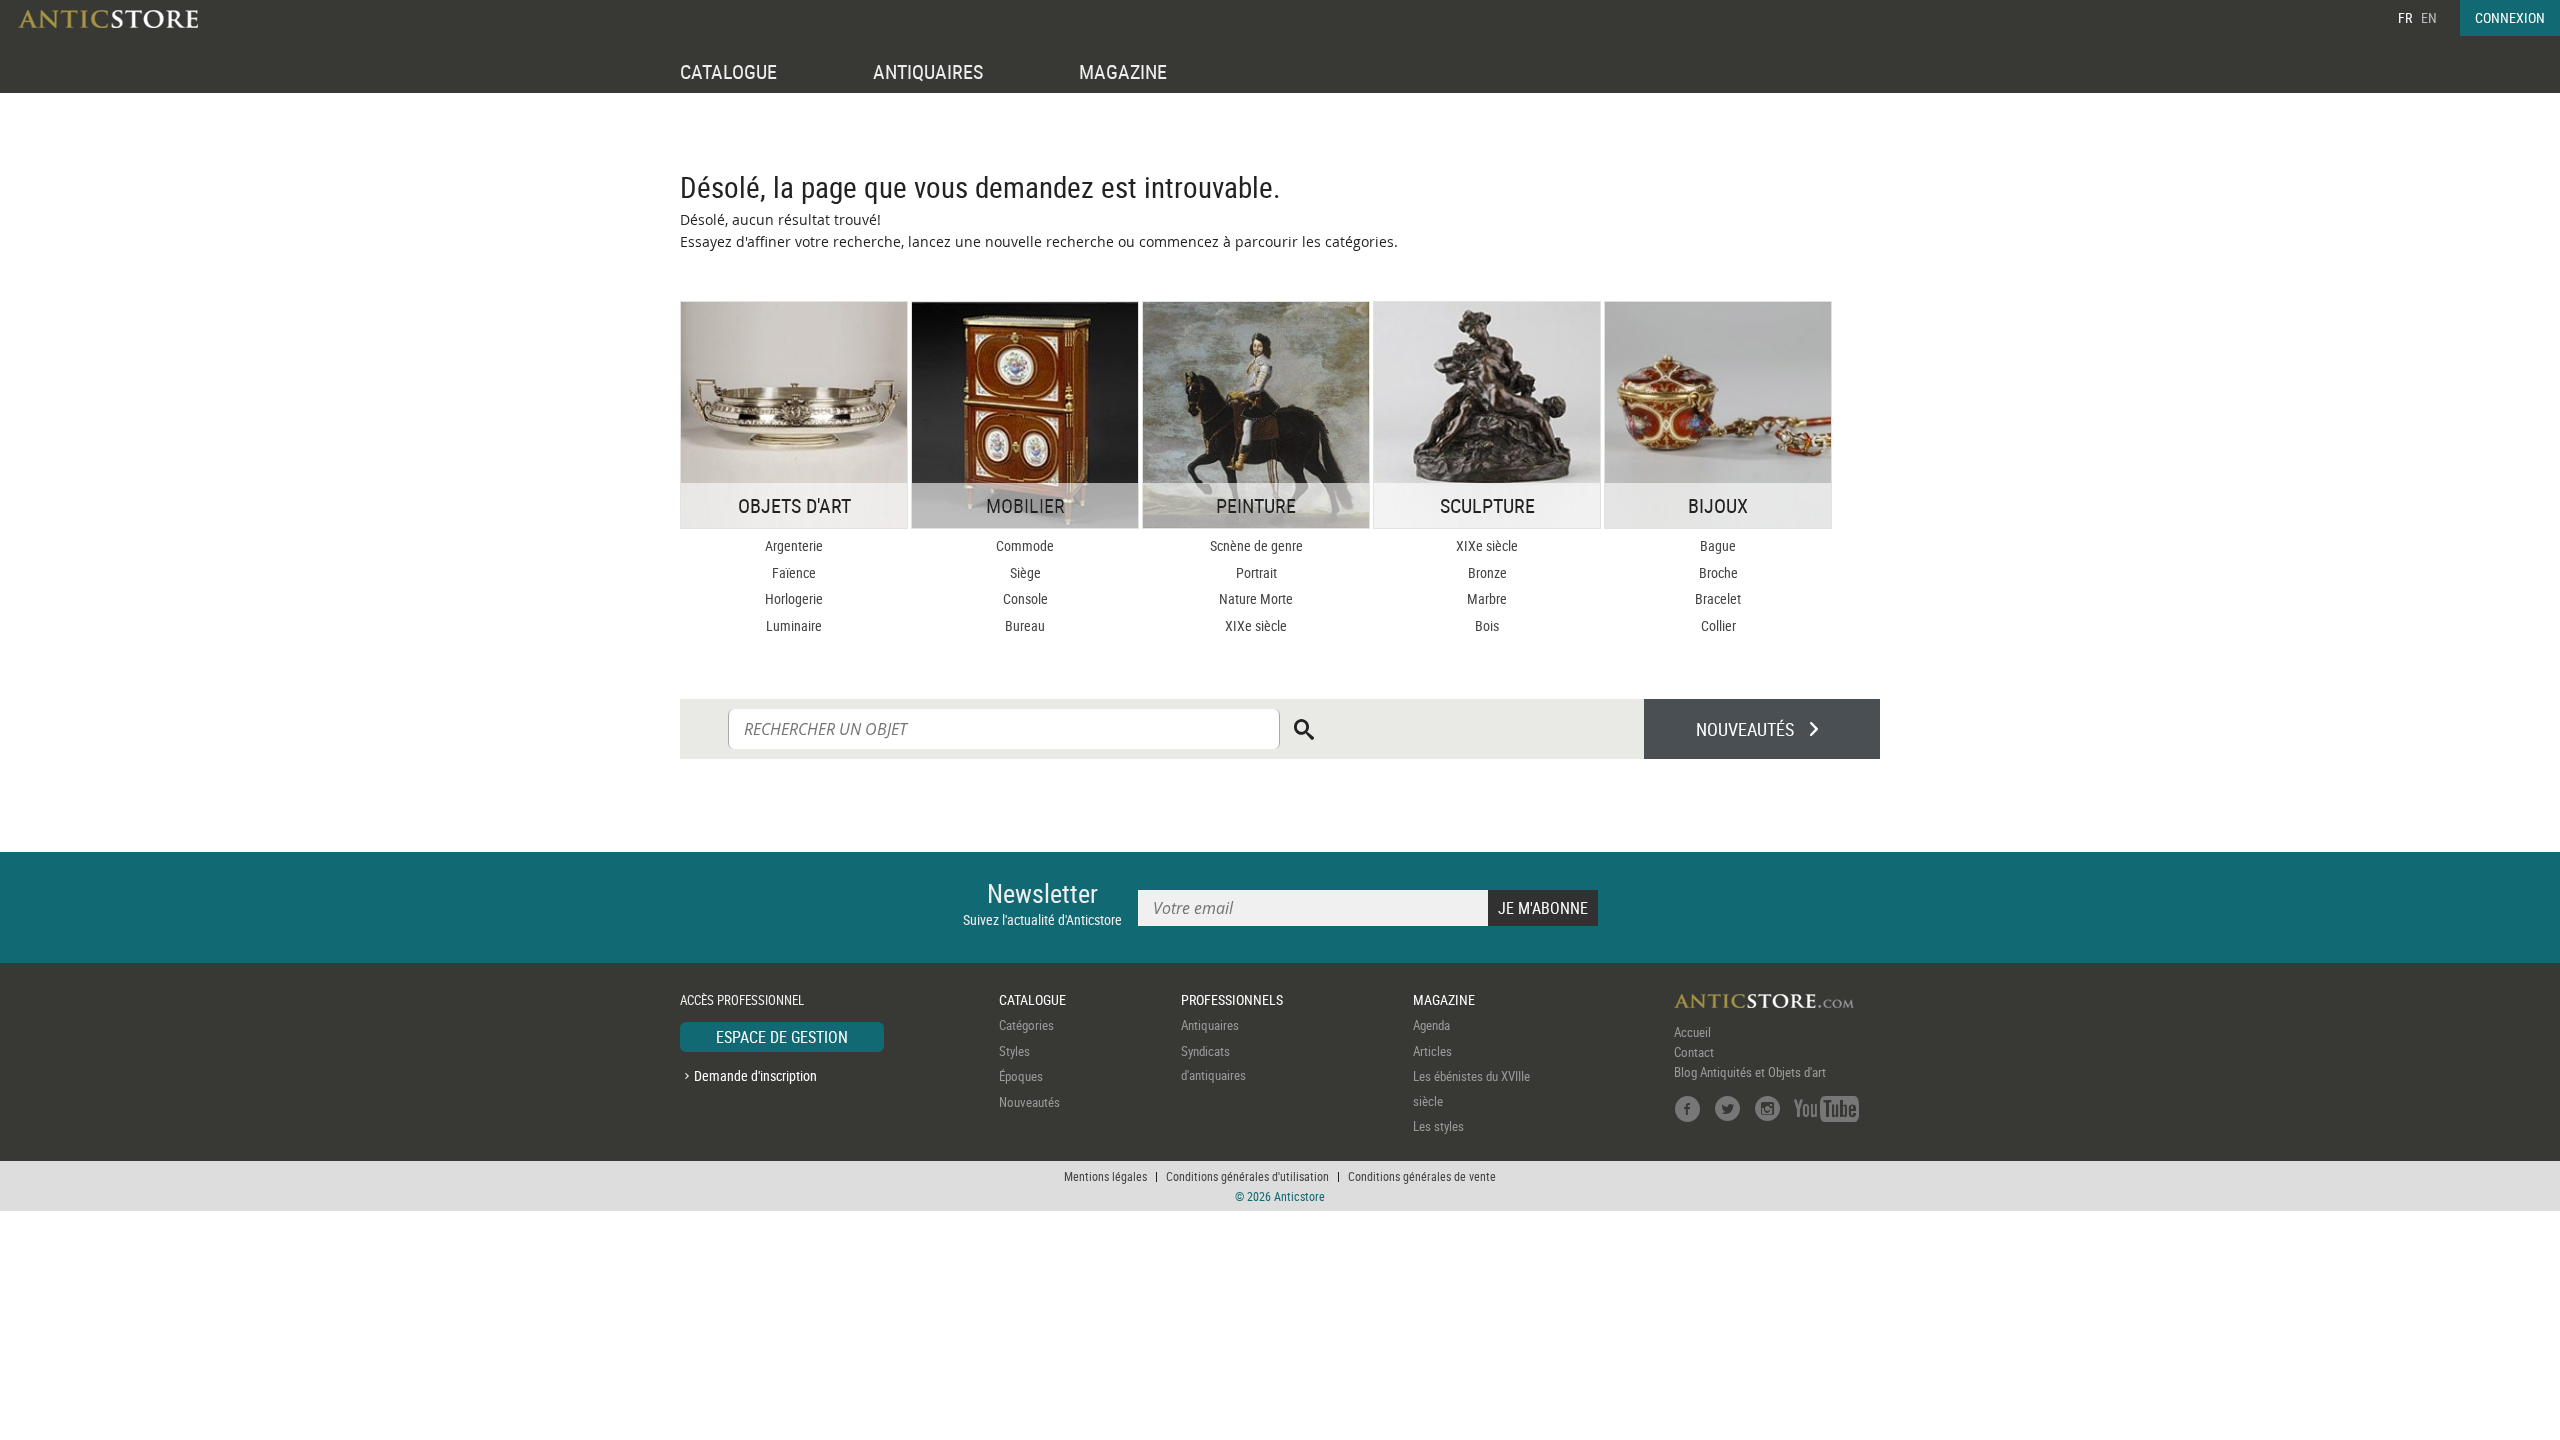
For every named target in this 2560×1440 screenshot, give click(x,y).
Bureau (1025, 625)
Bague (1718, 545)
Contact (1694, 1052)
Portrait (1256, 572)
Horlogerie (794, 598)
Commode (1025, 545)
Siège (1025, 572)
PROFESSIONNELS (1232, 999)
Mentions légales (1105, 1176)
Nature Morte (1256, 598)
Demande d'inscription (755, 1075)
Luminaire (794, 625)
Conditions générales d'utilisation (1247, 1176)
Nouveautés (1029, 1102)
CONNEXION (2510, 17)
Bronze (1487, 572)
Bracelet (1718, 598)
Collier (1718, 625)
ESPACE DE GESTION (782, 1037)
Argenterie (794, 545)
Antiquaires (1210, 1025)
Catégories (1026, 1025)
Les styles (1438, 1126)
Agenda (1431, 1025)
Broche (1718, 572)
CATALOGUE (728, 71)
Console (1025, 598)
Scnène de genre (1256, 545)
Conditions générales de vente (1422, 1176)
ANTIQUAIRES (928, 71)
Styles (1014, 1051)
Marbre (1487, 598)
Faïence (794, 572)
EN (2429, 17)
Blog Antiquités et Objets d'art (1750, 1072)
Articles (1432, 1051)
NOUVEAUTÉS (1745, 729)
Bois (1487, 625)
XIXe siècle (1256, 625)
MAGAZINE (1123, 71)
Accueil (1692, 1032)
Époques (1021, 1076)
